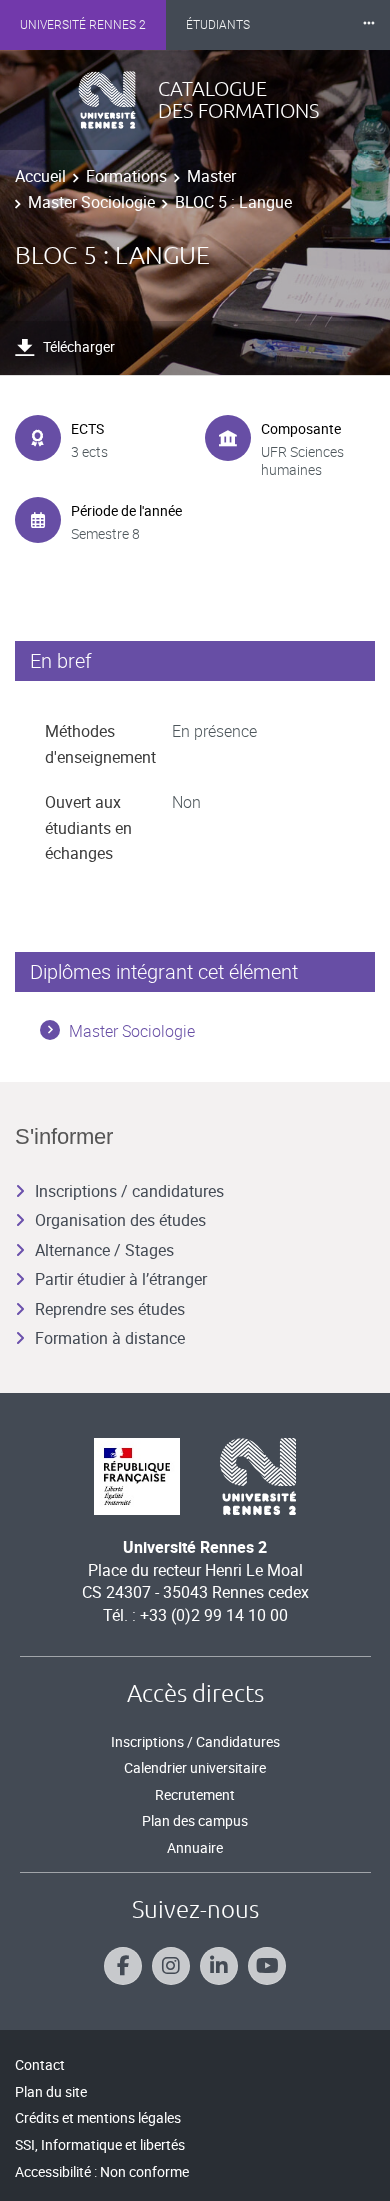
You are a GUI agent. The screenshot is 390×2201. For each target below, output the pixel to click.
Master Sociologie (91, 202)
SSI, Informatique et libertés (100, 2144)
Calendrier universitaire (195, 1767)
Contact (40, 2064)
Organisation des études (120, 1220)
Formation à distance (110, 1338)
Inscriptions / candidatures (129, 1191)
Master (211, 176)
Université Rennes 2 (83, 25)
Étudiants (218, 25)
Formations (126, 176)
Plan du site (51, 2091)
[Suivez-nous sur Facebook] (123, 1966)
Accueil (40, 176)
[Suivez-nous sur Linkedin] (219, 1966)
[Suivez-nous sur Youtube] (267, 1966)
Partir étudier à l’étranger (121, 1279)
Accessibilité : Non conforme (102, 2171)
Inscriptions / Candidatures (195, 1741)
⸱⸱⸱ (369, 24)
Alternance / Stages (104, 1250)
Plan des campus (195, 1820)
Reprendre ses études (110, 1309)
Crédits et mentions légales (98, 2117)
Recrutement (195, 1794)
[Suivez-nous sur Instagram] (171, 1966)
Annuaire (195, 1847)
